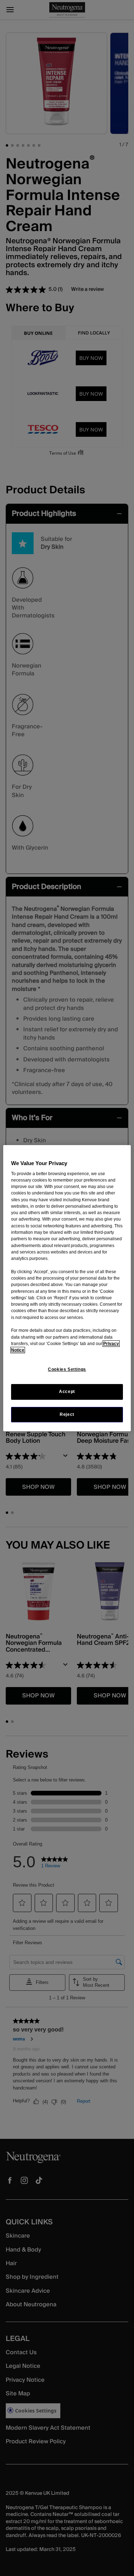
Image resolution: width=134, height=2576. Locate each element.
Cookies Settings (67, 1369)
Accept (67, 1392)
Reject (67, 1414)
